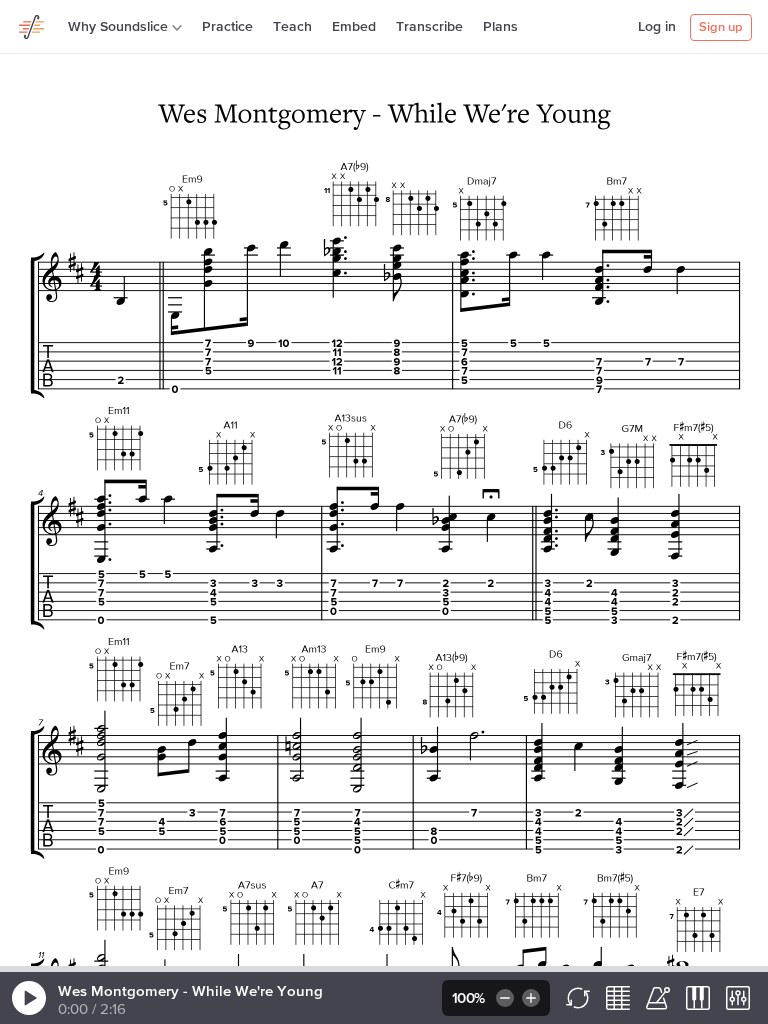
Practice (227, 27)
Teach (292, 27)
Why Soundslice (118, 27)
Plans (500, 27)
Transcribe (429, 27)
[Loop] (578, 998)
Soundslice (32, 24)
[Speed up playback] (532, 998)
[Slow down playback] (503, 998)
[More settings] (738, 998)
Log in (657, 27)
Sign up (721, 27)
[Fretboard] (618, 998)
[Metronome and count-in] (658, 998)
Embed (354, 27)
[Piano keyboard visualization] (698, 998)
